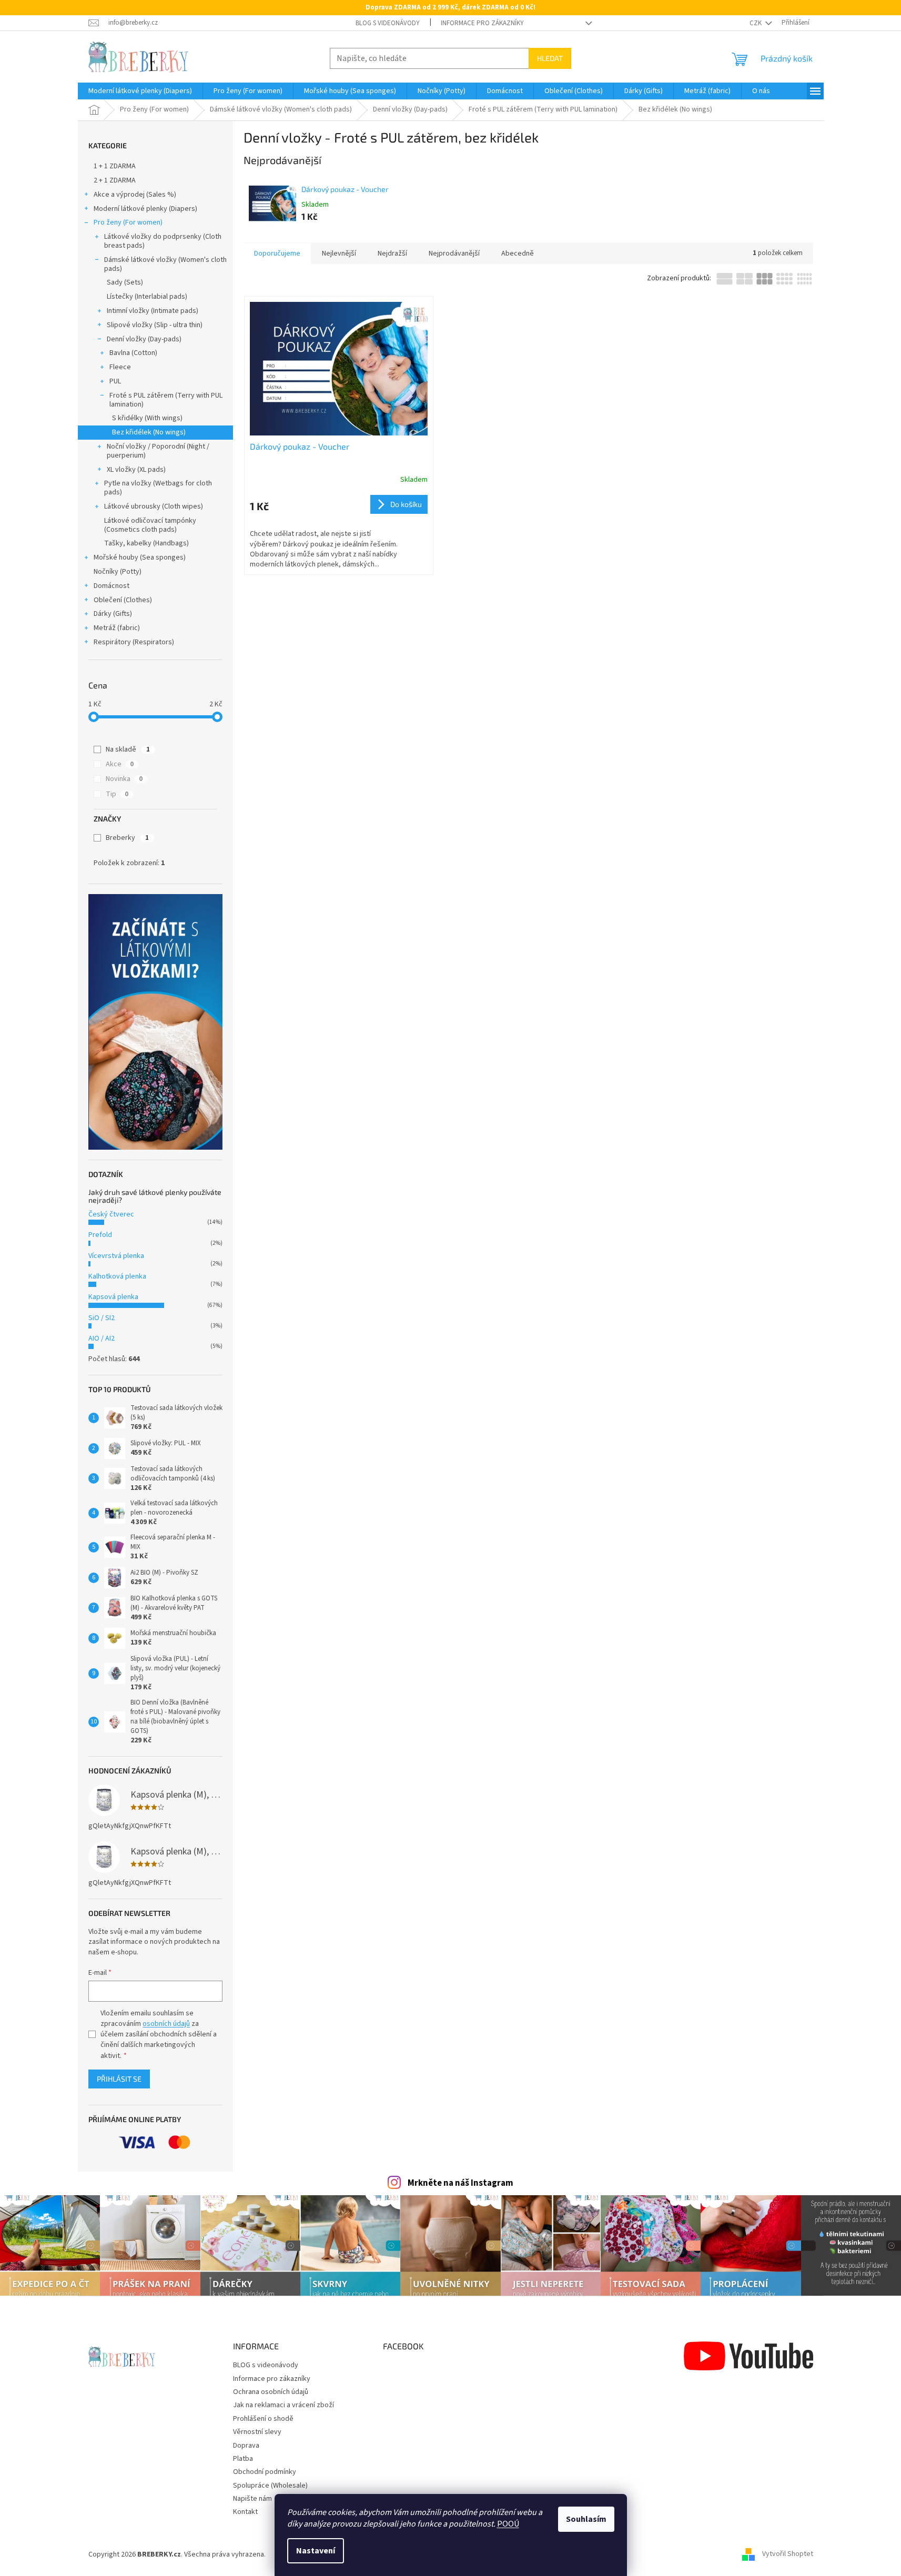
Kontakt (245, 2512)
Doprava (246, 2446)
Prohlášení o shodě (263, 2419)
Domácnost (112, 586)
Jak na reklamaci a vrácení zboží (284, 2405)
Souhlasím (586, 2519)
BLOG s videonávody (388, 23)
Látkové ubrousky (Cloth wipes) (154, 506)
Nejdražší (392, 253)
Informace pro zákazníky (482, 23)
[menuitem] (140, 91)
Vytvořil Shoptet (788, 2554)
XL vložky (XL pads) (136, 470)
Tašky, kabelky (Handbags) (146, 543)
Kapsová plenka (113, 1297)
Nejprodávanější (454, 253)
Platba (243, 2459)
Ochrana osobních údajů (271, 2392)
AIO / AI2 (102, 1338)
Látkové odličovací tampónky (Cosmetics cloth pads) (150, 525)
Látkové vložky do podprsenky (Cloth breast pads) (163, 241)
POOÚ (508, 2524)
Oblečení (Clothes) (123, 600)
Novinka (124, 779)
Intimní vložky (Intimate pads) (153, 311)
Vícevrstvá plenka (116, 1256)
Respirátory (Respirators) (134, 642)
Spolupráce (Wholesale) (270, 2486)
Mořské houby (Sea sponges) (140, 557)
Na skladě (128, 749)
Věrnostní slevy (257, 2432)
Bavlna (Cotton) (133, 353)
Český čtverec (111, 1214)
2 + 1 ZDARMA (115, 180)
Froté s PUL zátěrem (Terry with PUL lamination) (166, 400)
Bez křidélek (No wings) (149, 432)
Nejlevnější (339, 253)
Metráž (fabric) (117, 628)
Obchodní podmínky (265, 2472)
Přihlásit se (119, 2079)
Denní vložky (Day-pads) (144, 339)
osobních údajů (166, 2024)
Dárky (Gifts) (113, 614)
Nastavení (316, 2551)
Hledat (550, 58)
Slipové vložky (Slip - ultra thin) (155, 325)
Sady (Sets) (125, 282)
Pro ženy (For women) (128, 222)
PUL (115, 381)
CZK (756, 23)
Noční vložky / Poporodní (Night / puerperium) (158, 451)
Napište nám (252, 2499)
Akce (120, 764)
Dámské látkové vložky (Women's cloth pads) (165, 264)
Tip (117, 794)
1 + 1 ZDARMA (115, 166)
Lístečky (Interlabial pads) (147, 297)
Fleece (120, 367)
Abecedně (518, 253)
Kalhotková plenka (117, 1276)
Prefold (100, 1235)
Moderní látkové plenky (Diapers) (145, 209)
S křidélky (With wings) (147, 418)
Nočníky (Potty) (118, 572)
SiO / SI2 (102, 1318)
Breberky (127, 838)
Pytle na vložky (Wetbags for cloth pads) (158, 488)
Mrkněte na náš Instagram (460, 2183)
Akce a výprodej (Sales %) (135, 195)
